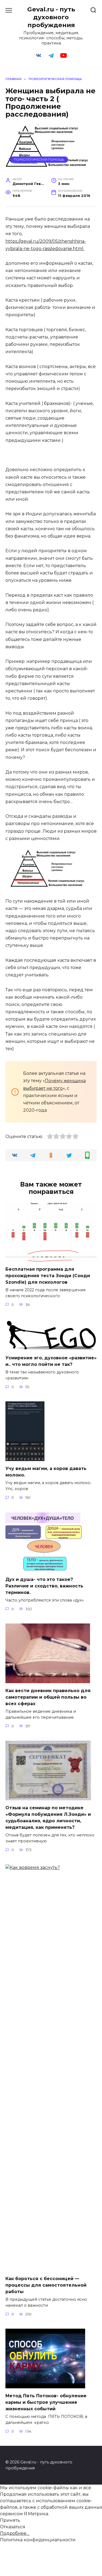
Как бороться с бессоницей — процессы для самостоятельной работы (46, 2285)
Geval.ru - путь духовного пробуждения (51, 17)
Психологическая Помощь (39, 159)
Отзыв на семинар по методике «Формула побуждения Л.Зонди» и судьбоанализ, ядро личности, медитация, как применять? (48, 1818)
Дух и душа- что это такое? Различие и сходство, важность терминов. (44, 1586)
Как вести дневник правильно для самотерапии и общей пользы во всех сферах (48, 1697)
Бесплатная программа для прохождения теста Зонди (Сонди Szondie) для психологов (48, 1276)
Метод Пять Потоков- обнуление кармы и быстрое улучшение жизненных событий (46, 2402)
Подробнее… (15, 2533)
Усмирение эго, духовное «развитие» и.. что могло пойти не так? (51, 1361)
